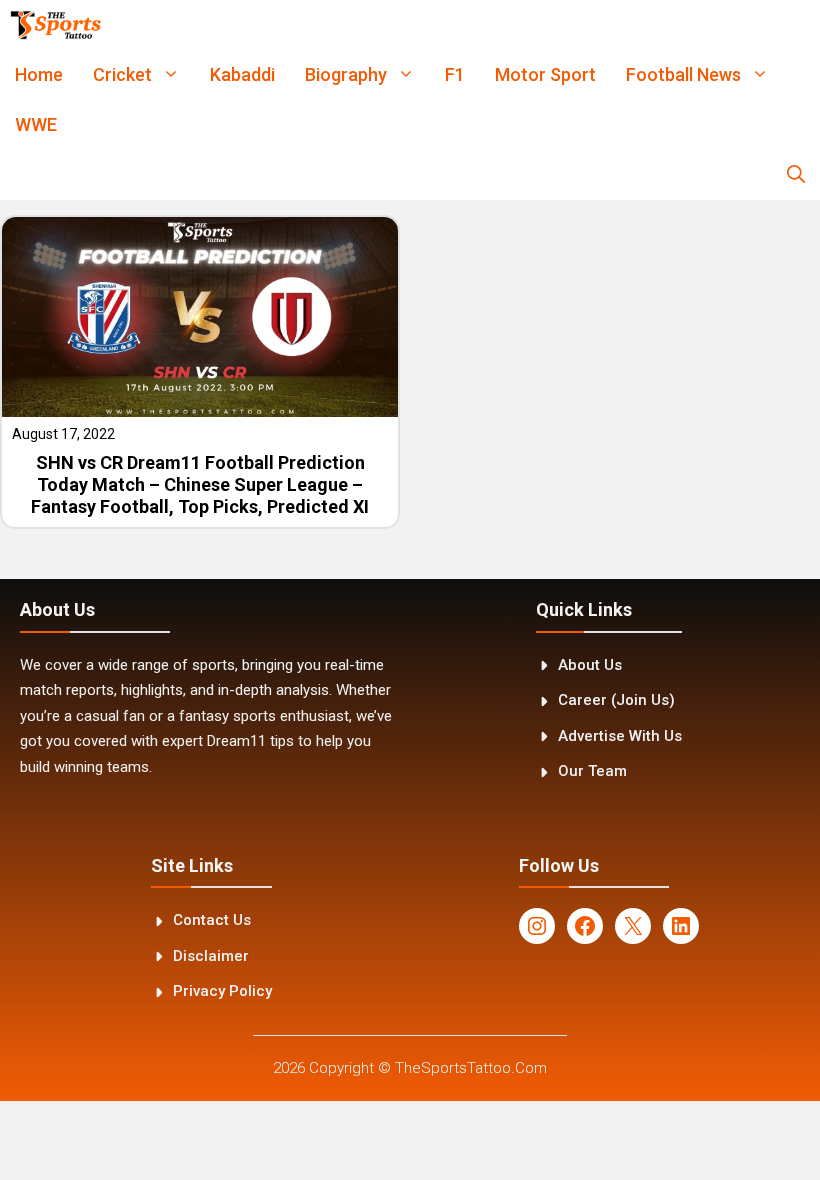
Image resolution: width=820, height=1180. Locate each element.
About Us (590, 665)
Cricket (122, 74)
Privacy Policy (222, 991)
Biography (346, 74)
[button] (796, 175)
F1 (455, 74)
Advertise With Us (620, 736)
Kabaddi (242, 74)
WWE (36, 124)
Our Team (592, 771)
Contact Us (212, 920)
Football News (683, 74)
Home (39, 74)
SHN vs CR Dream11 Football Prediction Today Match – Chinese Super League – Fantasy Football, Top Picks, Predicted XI (200, 484)
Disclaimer (211, 956)
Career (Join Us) (616, 700)
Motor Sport (545, 74)
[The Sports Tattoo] (55, 25)
